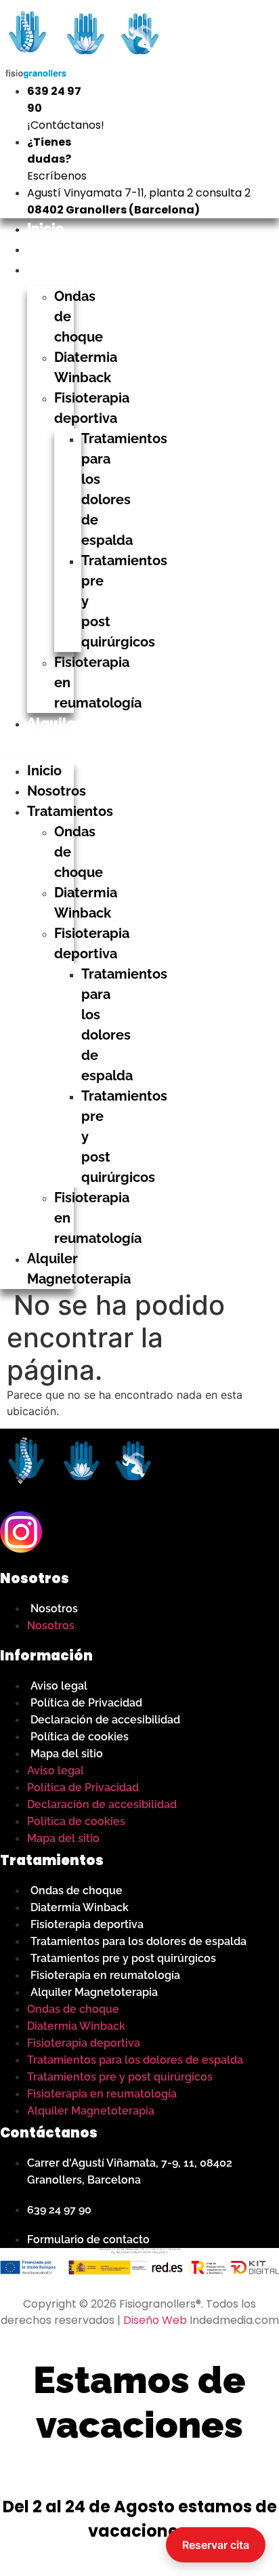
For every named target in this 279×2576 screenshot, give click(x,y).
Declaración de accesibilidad (105, 1720)
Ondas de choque (77, 1890)
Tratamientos (71, 269)
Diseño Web (155, 2320)
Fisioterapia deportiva (87, 1924)
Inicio (45, 228)
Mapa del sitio (67, 1754)
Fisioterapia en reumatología (105, 1975)
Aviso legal (59, 1686)
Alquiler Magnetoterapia (94, 1992)
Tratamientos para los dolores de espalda (138, 1941)
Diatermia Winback (80, 1907)
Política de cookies (80, 1737)
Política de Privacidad (86, 1703)
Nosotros (57, 249)
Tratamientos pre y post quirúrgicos (123, 1958)
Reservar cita (216, 2545)
